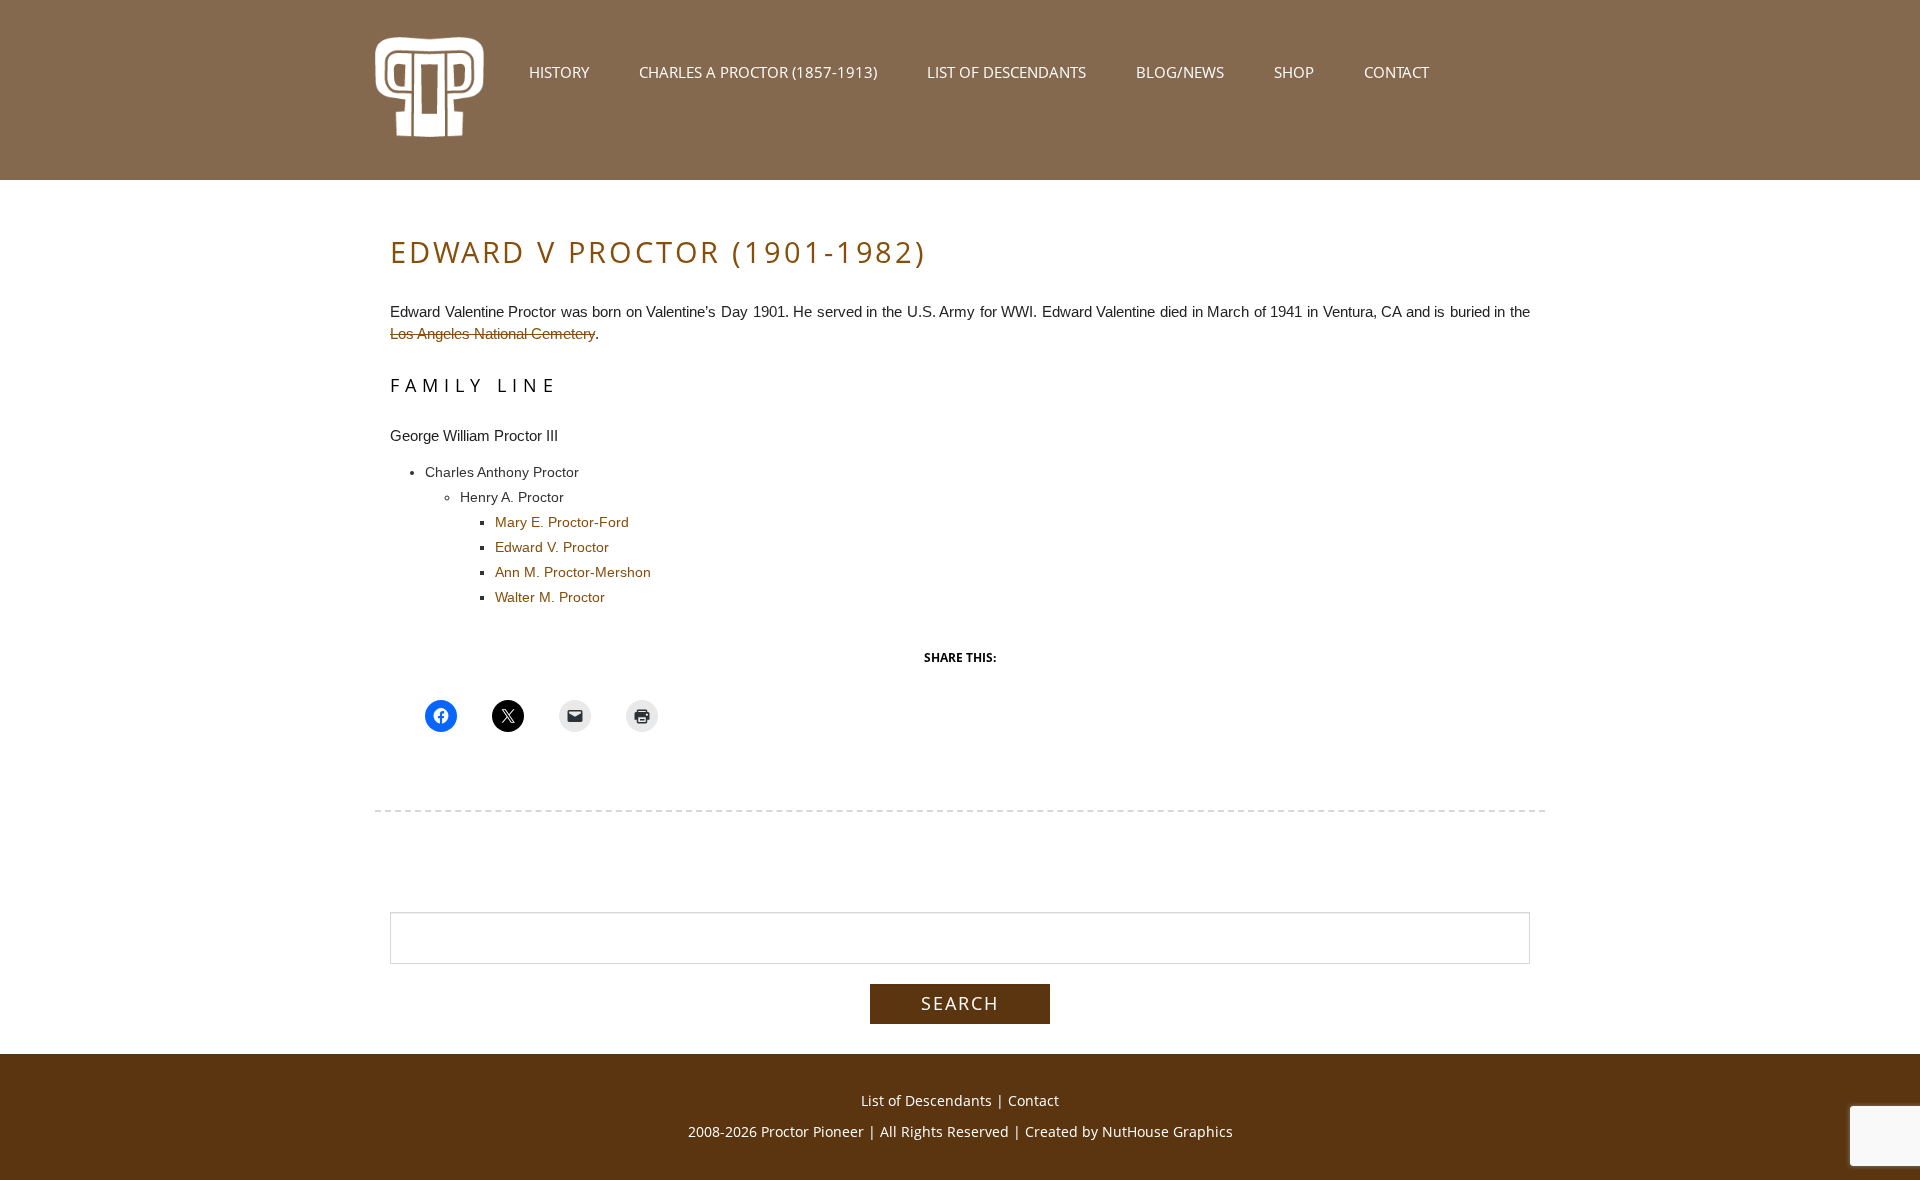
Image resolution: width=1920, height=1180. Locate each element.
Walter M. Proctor (550, 597)
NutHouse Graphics (1167, 1131)
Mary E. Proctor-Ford (562, 522)
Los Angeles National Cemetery (492, 333)
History (559, 72)
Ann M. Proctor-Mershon (573, 572)
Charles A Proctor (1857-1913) (758, 72)
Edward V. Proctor (552, 547)
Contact (1396, 72)
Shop (1294, 72)
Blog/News (1180, 72)
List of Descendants (1006, 72)
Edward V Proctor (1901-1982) (658, 251)
